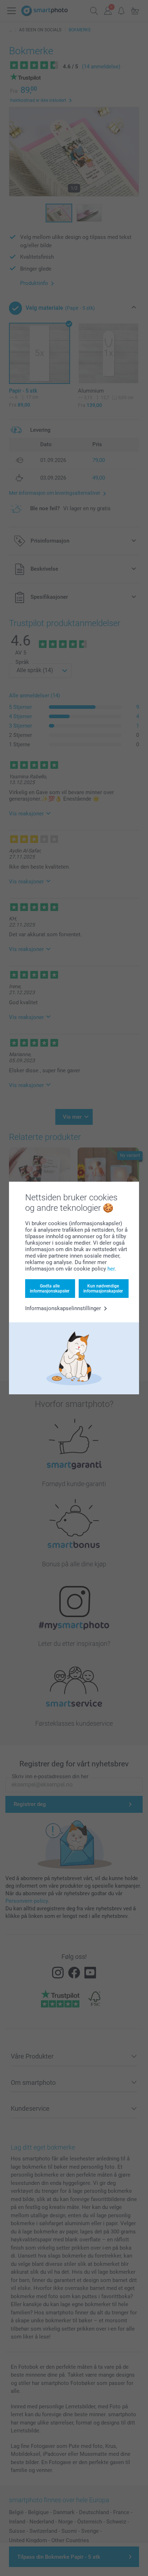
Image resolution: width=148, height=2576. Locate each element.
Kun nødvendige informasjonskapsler (103, 1289)
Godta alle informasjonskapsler (50, 1289)
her (111, 1269)
